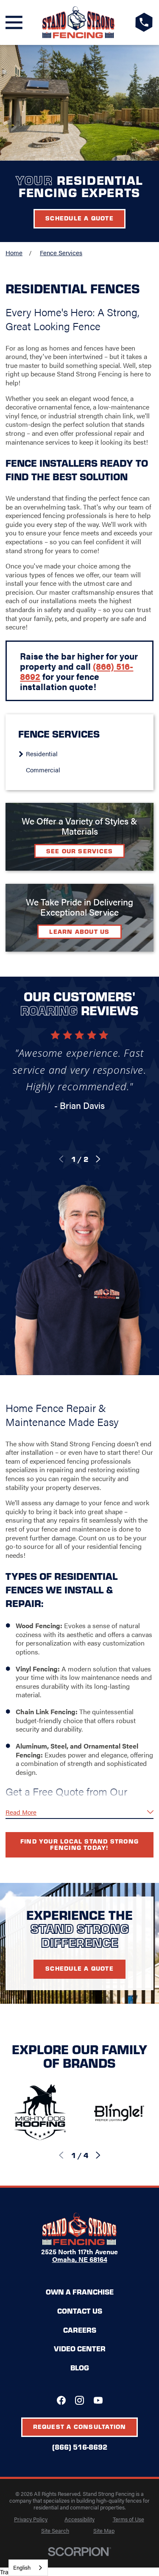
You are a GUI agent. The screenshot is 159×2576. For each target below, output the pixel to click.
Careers (80, 2330)
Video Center (80, 2348)
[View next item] (98, 1159)
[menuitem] (83, 753)
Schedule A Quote (79, 1968)
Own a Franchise (80, 2292)
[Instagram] (79, 2400)
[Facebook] (61, 2400)
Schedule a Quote (79, 218)
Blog (80, 2367)
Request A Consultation (80, 2426)
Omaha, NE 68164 (80, 2259)
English (22, 2567)
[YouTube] (98, 2400)
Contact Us (80, 2311)
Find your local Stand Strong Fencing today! (79, 1844)
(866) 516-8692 (80, 2447)
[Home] (79, 22)
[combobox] (28, 2568)
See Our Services (80, 851)
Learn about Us (79, 931)
